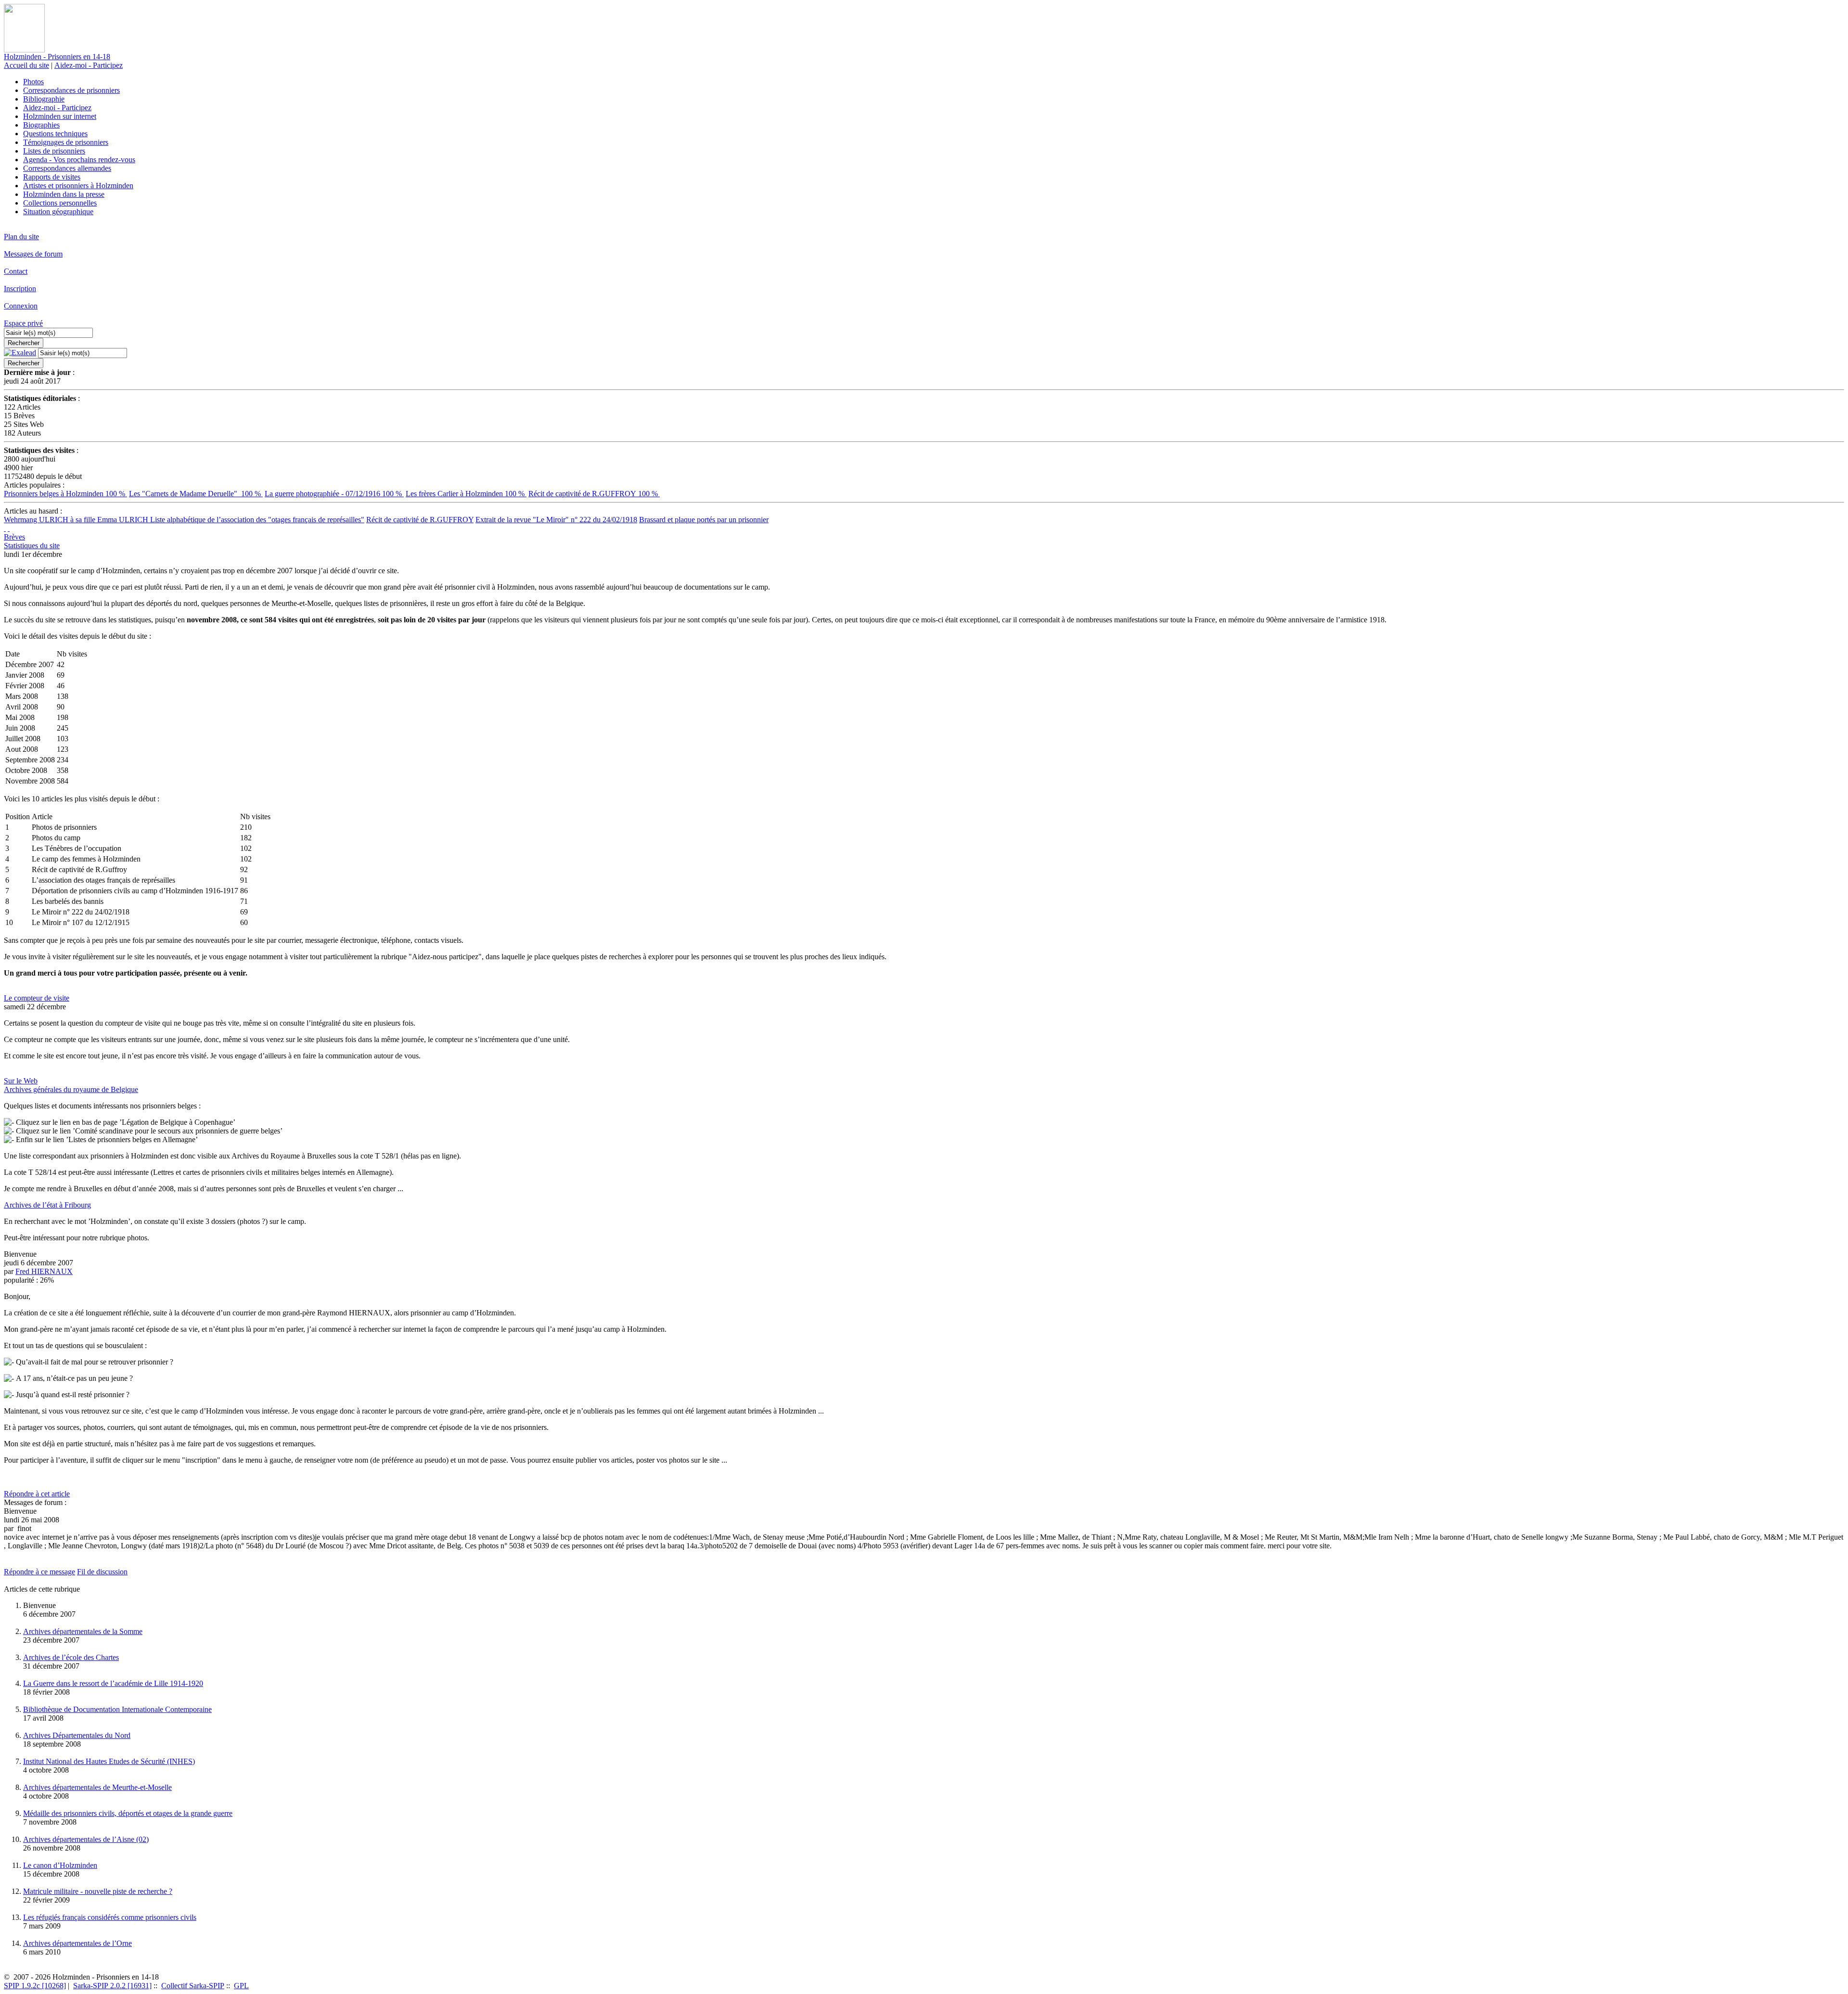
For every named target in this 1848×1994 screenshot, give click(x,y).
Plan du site (21, 237)
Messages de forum (33, 254)
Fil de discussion (102, 1572)
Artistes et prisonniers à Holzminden (78, 186)
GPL (241, 1986)
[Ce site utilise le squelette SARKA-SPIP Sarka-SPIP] (5, 528)
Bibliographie (44, 99)
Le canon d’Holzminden (60, 1865)
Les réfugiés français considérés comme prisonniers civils (110, 1917)
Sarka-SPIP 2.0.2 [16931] (112, 1986)
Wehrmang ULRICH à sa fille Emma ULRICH (77, 520)
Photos (33, 82)
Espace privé (23, 323)
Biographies (41, 125)
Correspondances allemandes (67, 168)
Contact (16, 271)
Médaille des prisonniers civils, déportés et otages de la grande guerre (128, 1813)
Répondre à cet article (37, 1494)
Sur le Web (21, 1081)
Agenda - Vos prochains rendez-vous (79, 160)
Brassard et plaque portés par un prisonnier (704, 520)
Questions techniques (55, 134)
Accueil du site (26, 65)
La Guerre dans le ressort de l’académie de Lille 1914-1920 (113, 1683)
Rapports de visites (52, 177)
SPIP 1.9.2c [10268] (35, 1986)
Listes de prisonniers (54, 151)
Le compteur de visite (37, 998)
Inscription (20, 289)
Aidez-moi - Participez (89, 65)
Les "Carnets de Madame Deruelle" (196, 494)
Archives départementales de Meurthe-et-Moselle (97, 1787)
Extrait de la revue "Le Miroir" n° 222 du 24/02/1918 (556, 520)
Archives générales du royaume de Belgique (71, 1089)
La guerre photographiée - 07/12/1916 (334, 494)
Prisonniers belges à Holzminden (65, 494)
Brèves (14, 537)
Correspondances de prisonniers (71, 90)
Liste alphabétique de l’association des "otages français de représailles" (257, 520)
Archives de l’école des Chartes (71, 1657)
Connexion (21, 306)
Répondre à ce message (39, 1572)
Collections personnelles (60, 203)
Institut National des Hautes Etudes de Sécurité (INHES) (109, 1761)
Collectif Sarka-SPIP (193, 1986)
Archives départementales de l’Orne (77, 1943)
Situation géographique (58, 212)
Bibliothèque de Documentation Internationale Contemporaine (117, 1709)
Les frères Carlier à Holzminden (466, 494)
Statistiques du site (32, 546)
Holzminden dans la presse (64, 194)
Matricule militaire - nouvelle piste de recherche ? (98, 1891)
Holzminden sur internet (60, 116)
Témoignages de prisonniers (66, 142)
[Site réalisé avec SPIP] (9, 528)
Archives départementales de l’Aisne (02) (86, 1839)
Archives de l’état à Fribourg (47, 1205)
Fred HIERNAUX (44, 1271)
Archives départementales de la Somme (83, 1631)
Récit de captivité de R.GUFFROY (594, 494)
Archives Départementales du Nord (77, 1735)
